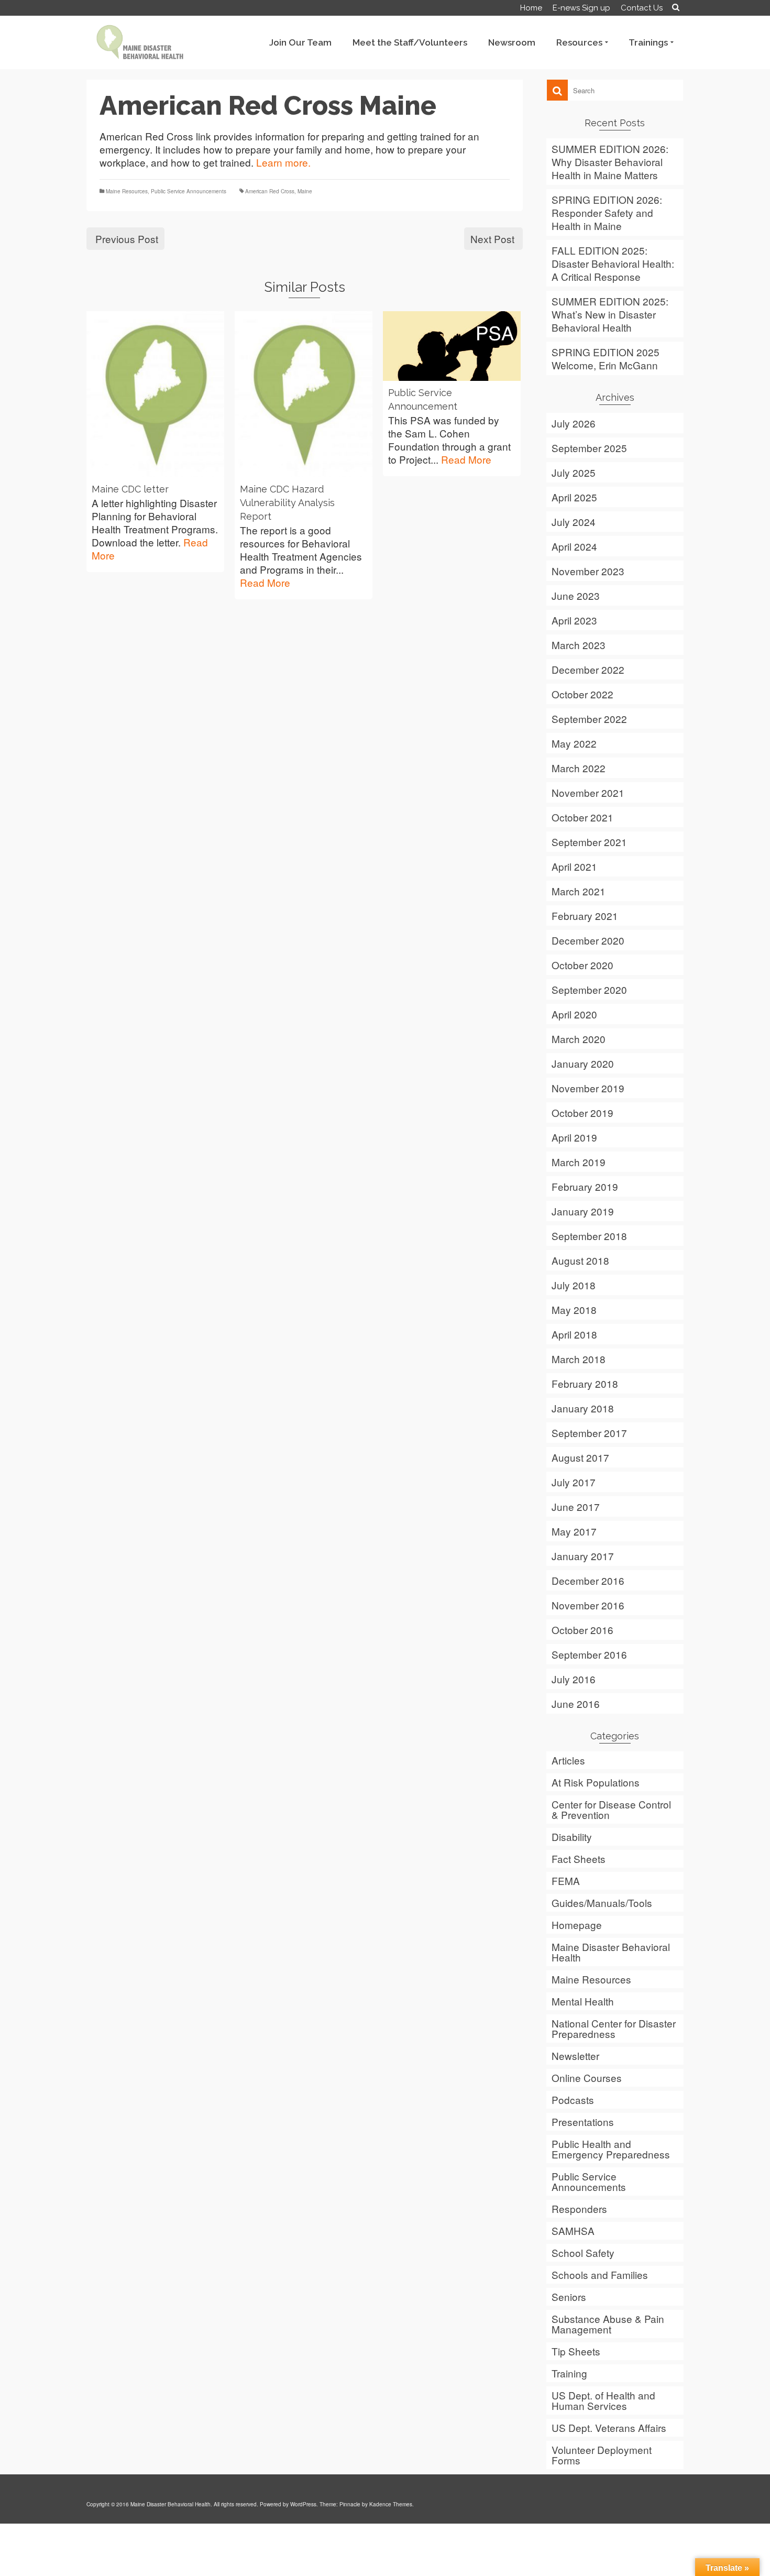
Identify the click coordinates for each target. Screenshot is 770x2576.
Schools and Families (600, 2274)
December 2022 (588, 669)
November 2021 (588, 792)
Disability (572, 1837)
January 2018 (583, 1408)
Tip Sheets (576, 2351)
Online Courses (587, 2078)
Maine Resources (127, 191)
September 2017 (589, 1433)
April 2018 (574, 1334)
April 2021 (574, 866)
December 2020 (588, 940)
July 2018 (574, 1285)
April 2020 (574, 1014)
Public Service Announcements (189, 191)
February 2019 (585, 1186)
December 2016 (588, 1580)
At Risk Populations (596, 1782)
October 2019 (582, 1112)
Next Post (492, 239)
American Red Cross (270, 191)
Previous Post (127, 239)
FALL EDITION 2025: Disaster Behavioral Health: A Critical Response (613, 263)
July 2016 (574, 1679)
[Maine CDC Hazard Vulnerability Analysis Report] (304, 394)
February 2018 (585, 1383)
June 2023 (576, 595)
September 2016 (589, 1654)
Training (569, 2373)
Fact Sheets (579, 1859)
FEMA (566, 1881)
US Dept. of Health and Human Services (603, 2400)
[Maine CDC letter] (155, 394)
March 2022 (579, 768)
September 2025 (589, 448)
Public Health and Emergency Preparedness (611, 2149)
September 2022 (589, 719)
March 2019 (579, 1162)
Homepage (577, 1925)
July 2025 (574, 472)
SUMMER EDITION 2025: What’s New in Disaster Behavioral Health (610, 314)
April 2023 (574, 620)
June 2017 (576, 1506)
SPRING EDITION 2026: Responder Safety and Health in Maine (607, 212)
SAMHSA (573, 2230)
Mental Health (583, 2001)
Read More (265, 582)
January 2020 (583, 1063)
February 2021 (585, 916)
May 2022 (574, 743)
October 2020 (582, 965)
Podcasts (573, 2100)
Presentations (583, 2122)
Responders (579, 2208)
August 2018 (580, 1260)
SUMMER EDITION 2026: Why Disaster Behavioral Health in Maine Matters (610, 162)
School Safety (583, 2252)
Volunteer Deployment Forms (602, 2455)
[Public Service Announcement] (452, 346)
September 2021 (589, 842)
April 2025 (574, 497)
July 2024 (574, 522)
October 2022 (582, 694)
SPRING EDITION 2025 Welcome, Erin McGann (606, 358)
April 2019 (574, 1137)
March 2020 (579, 1039)
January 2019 (583, 1211)
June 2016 (576, 1703)
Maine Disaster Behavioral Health (611, 1952)
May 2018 (574, 1309)
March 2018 (579, 1359)
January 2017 (583, 1556)
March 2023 (579, 645)
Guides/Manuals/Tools (602, 1903)
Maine (305, 191)
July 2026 (574, 423)
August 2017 (580, 1457)
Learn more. (283, 162)
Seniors (569, 2297)
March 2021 (579, 891)
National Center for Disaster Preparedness (614, 2028)
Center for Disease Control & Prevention (611, 1809)
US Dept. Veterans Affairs (609, 2427)
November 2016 (588, 1605)
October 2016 (582, 1630)
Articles (568, 1760)
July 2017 (574, 1482)
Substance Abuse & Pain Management (608, 2324)
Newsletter (575, 2056)
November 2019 (588, 1088)
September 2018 (589, 1236)
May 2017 (574, 1531)
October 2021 (582, 817)
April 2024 (574, 546)
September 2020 (589, 989)
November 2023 (588, 571)
